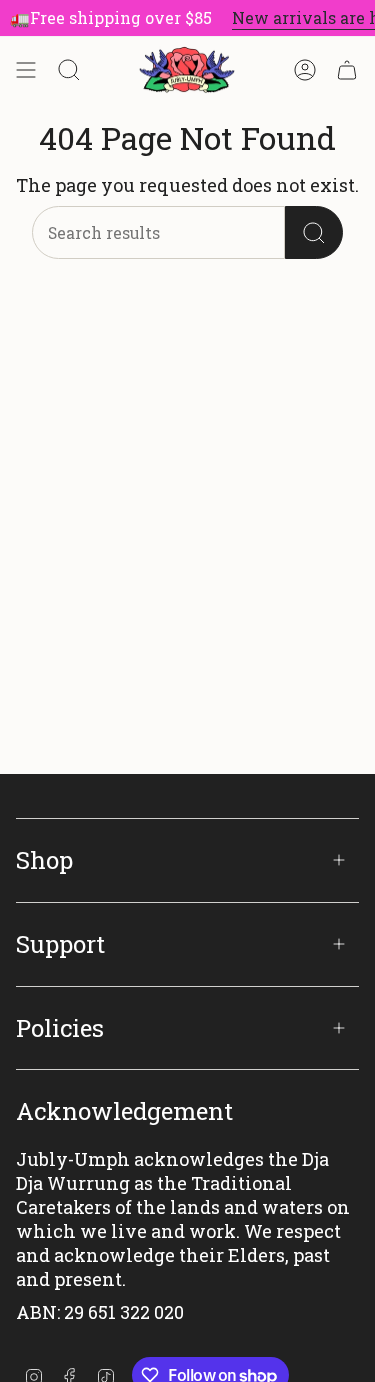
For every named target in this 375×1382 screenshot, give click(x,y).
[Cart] (347, 70)
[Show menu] (26, 70)
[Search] (314, 232)
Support (60, 944)
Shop (44, 860)
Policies (60, 1028)
